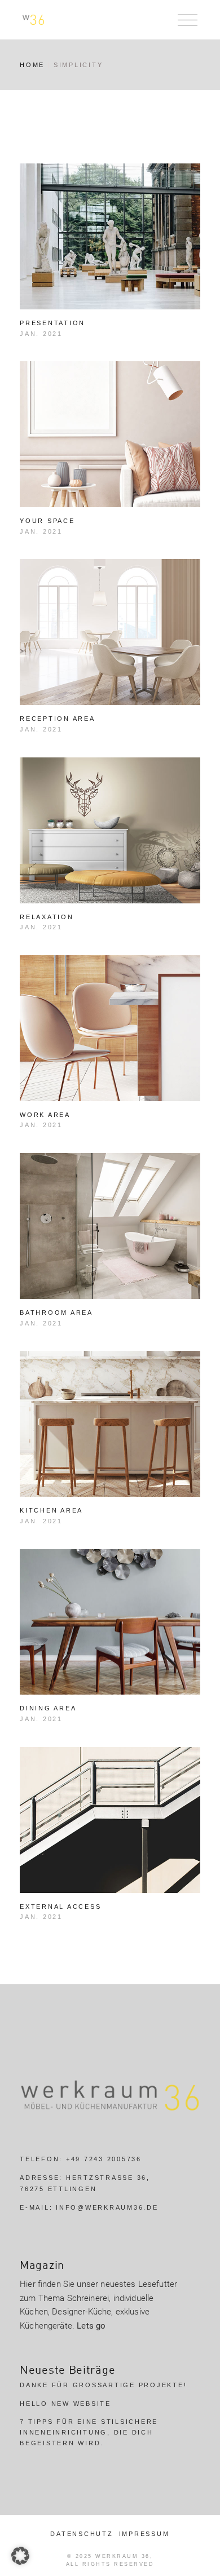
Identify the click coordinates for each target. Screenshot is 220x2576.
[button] (20, 2556)
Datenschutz (82, 2534)
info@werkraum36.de (107, 2207)
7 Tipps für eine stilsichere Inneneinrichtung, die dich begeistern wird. (89, 2432)
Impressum (144, 2534)
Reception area (58, 719)
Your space (47, 521)
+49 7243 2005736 (104, 2159)
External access (60, 1906)
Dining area (48, 1708)
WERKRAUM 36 (123, 2556)
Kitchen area (51, 1510)
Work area (45, 1115)
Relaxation (47, 917)
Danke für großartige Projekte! (103, 2385)
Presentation (52, 323)
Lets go (91, 2326)
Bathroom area (56, 1313)
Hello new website (65, 2404)
